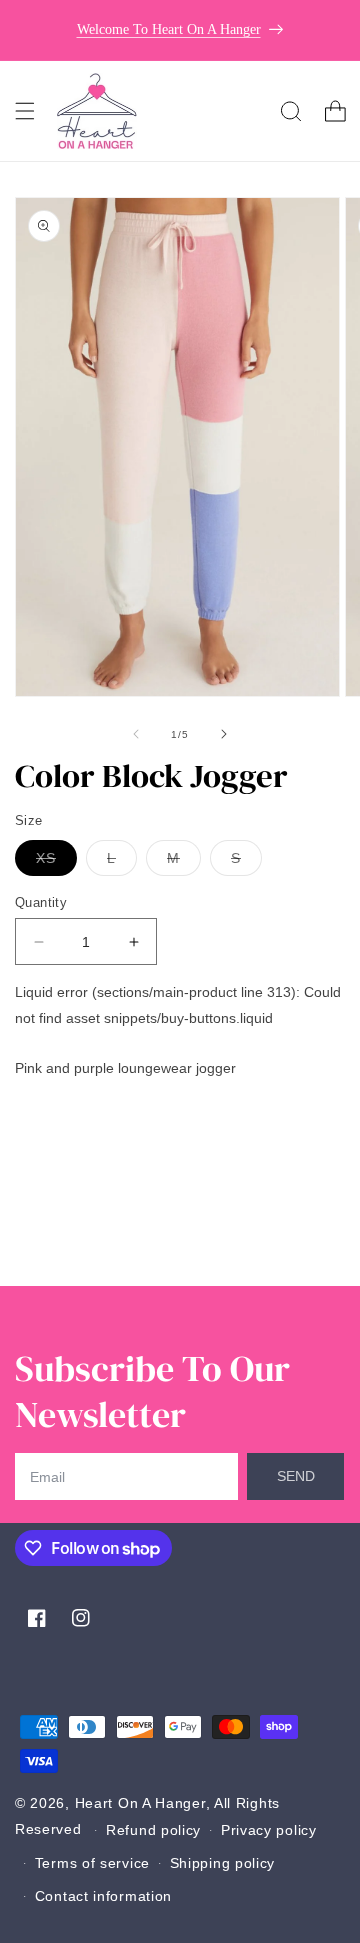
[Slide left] (136, 734)
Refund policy (153, 1830)
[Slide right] (224, 734)
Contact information (103, 1896)
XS (56, 862)
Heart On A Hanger (140, 1803)
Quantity (41, 902)
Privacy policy (269, 1830)
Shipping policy (223, 1863)
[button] (25, 111)
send (296, 1476)
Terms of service (92, 1863)
